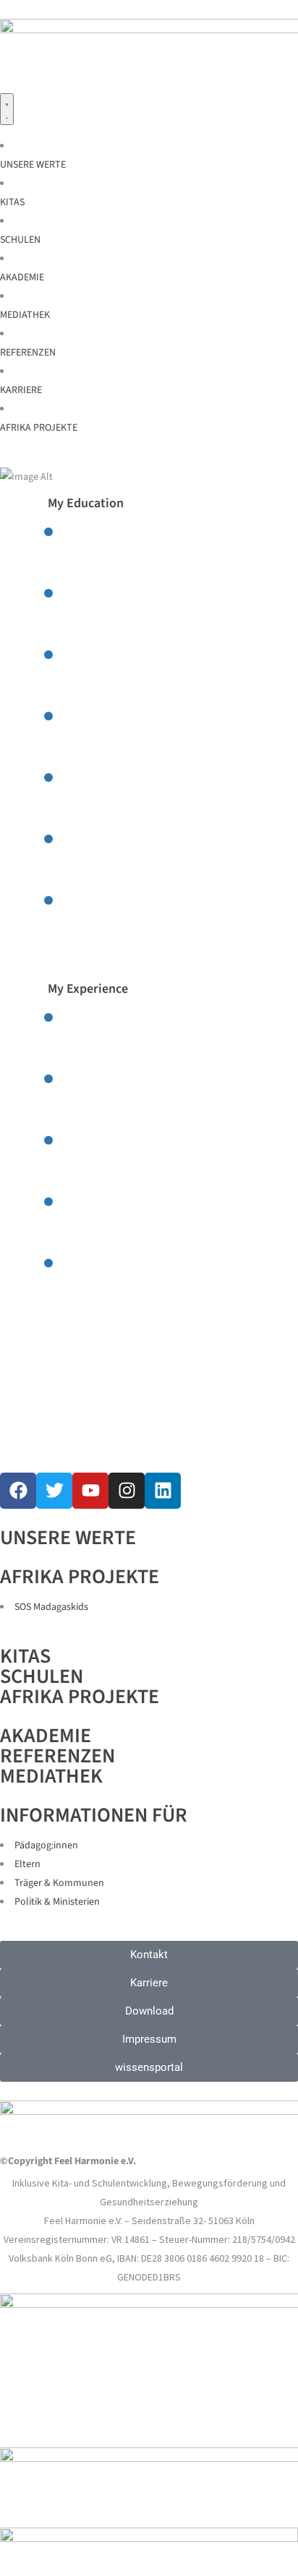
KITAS (25, 1656)
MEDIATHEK (51, 1776)
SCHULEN (42, 1676)
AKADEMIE (46, 1736)
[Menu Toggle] (7, 109)
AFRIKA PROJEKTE (80, 1697)
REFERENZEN (58, 1756)
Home (52, 511)
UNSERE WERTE (68, 1538)
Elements (89, 511)
